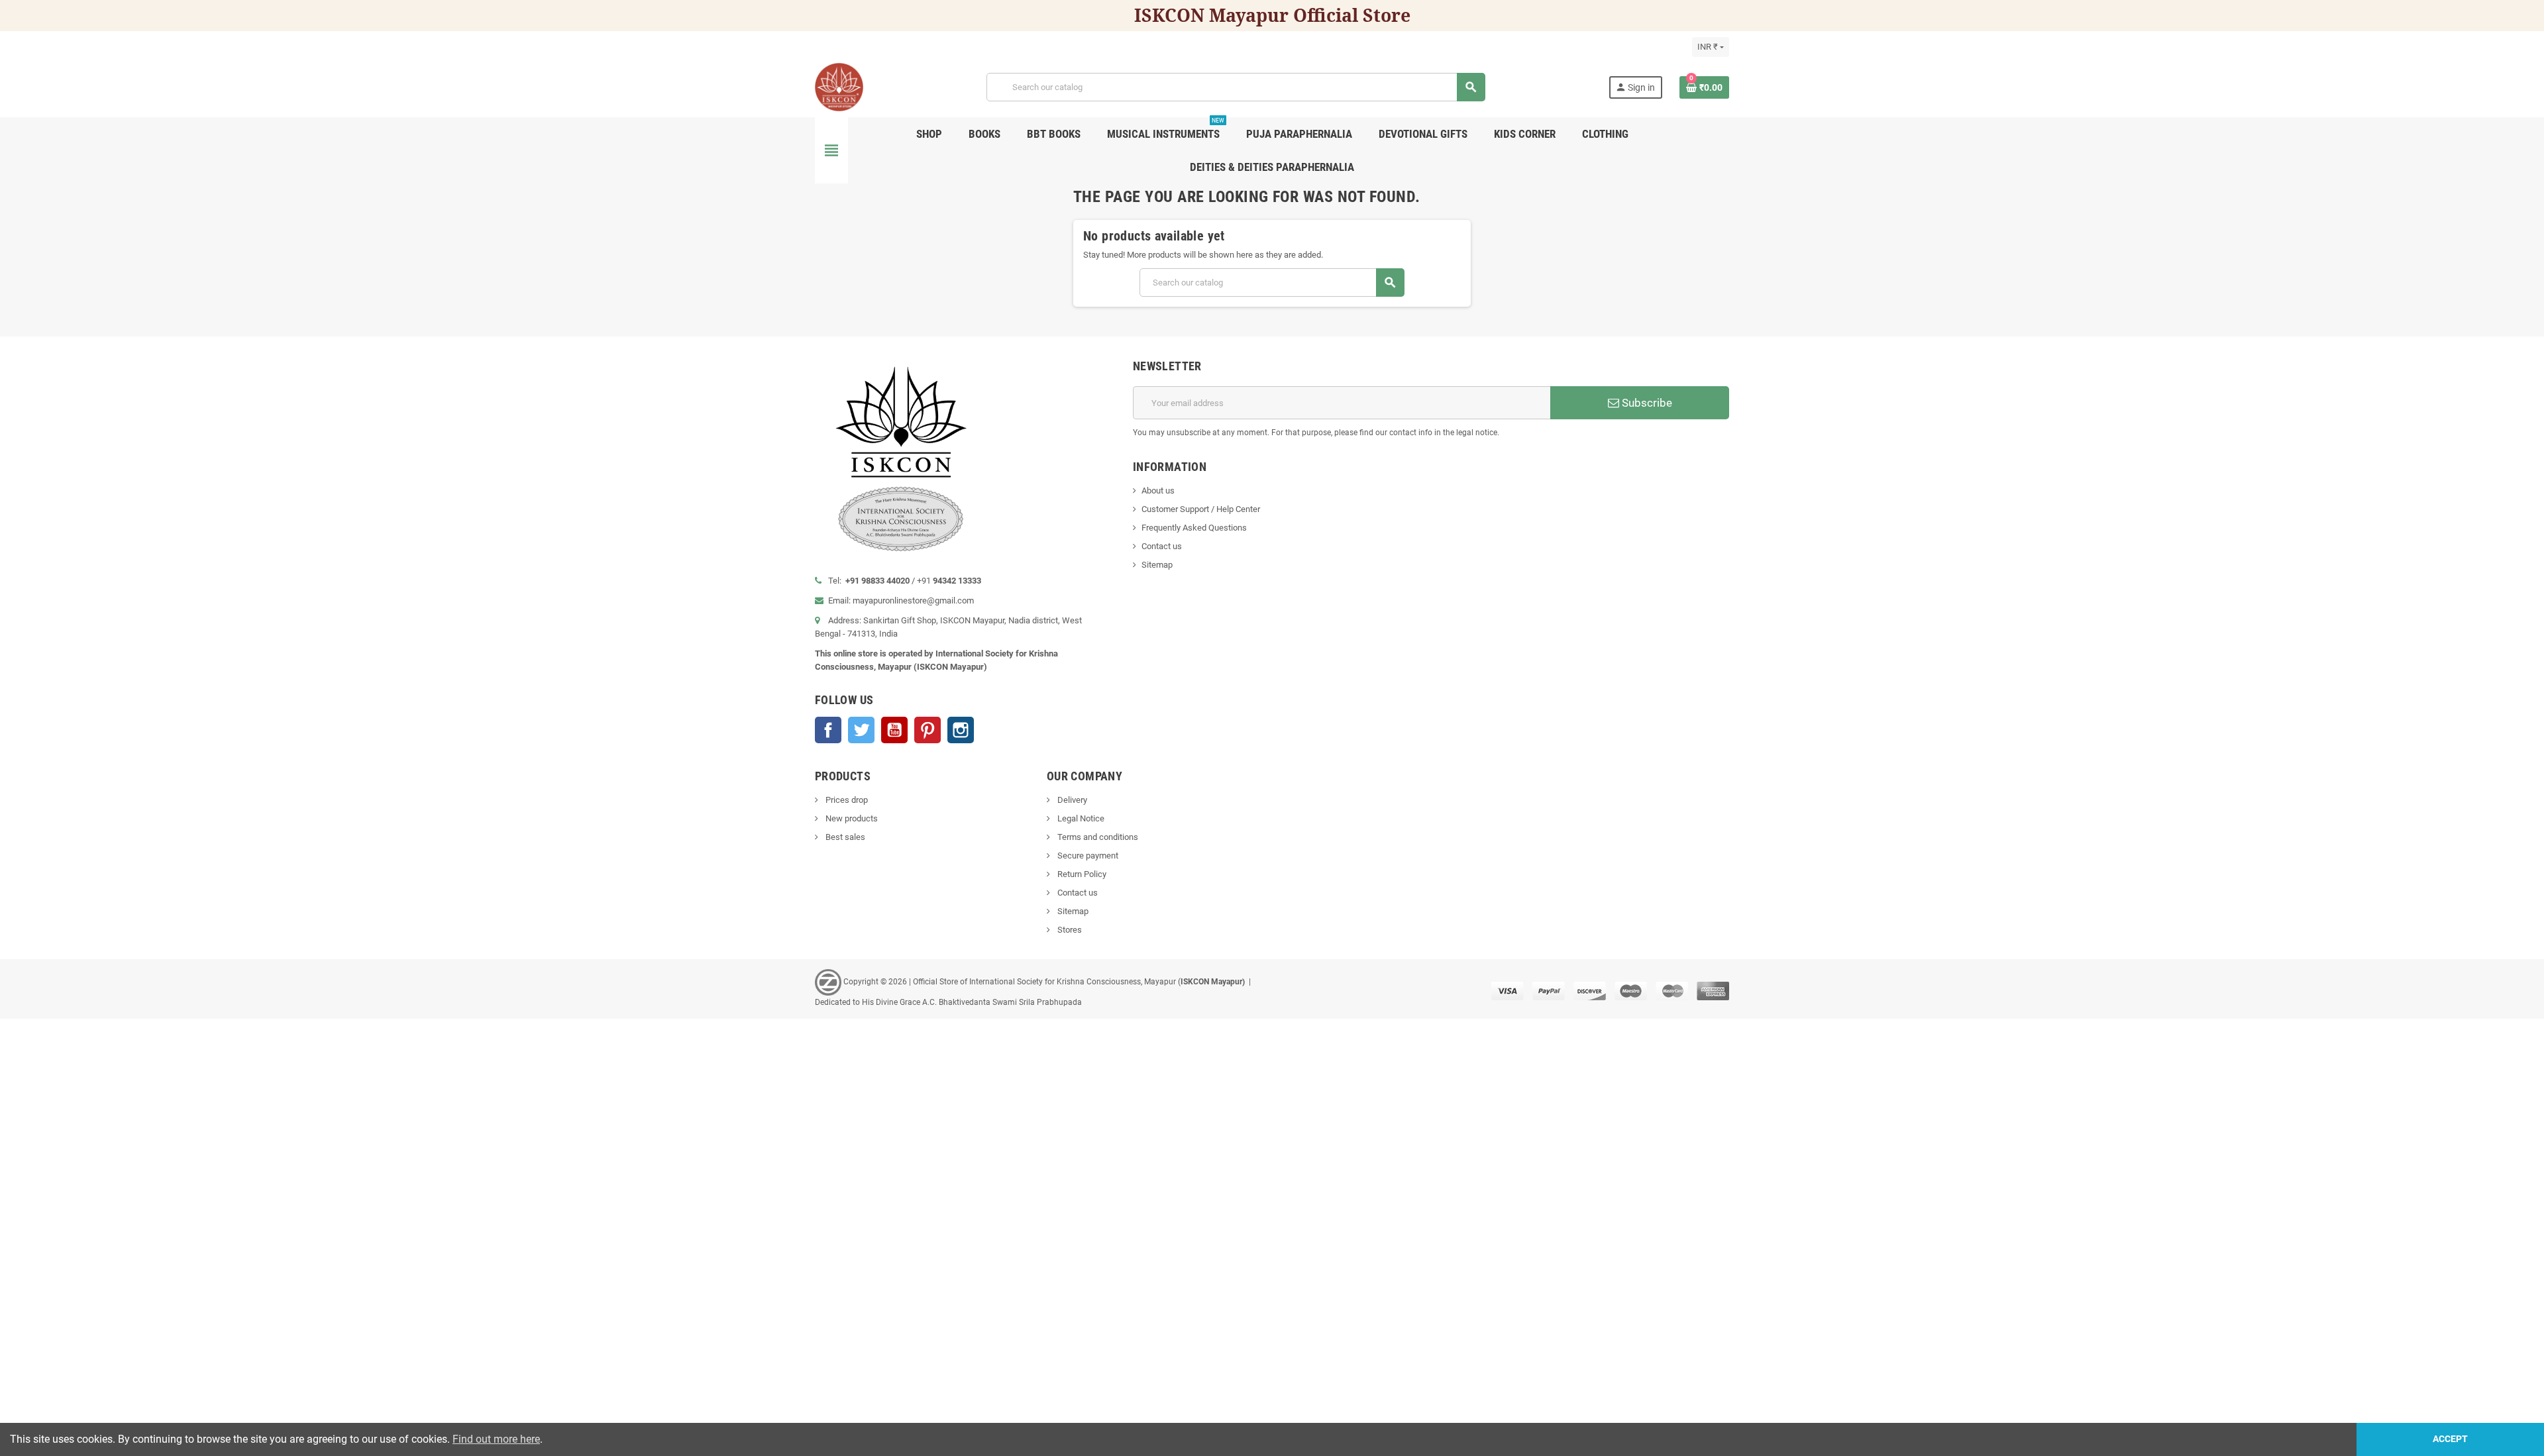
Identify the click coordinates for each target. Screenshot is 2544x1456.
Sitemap (1157, 565)
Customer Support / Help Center (1201, 509)
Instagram (961, 730)
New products (851, 818)
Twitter (861, 730)
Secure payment (1087, 856)
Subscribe (1646, 403)
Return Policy (1081, 874)
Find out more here (496, 1439)
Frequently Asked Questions (1194, 528)
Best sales (844, 837)
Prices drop (846, 800)
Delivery (1071, 800)
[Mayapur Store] (839, 86)
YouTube (894, 730)
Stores (1069, 930)
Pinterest (927, 730)
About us (1158, 491)
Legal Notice (1080, 818)
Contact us (1162, 546)
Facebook (828, 730)
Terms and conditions (1097, 837)
